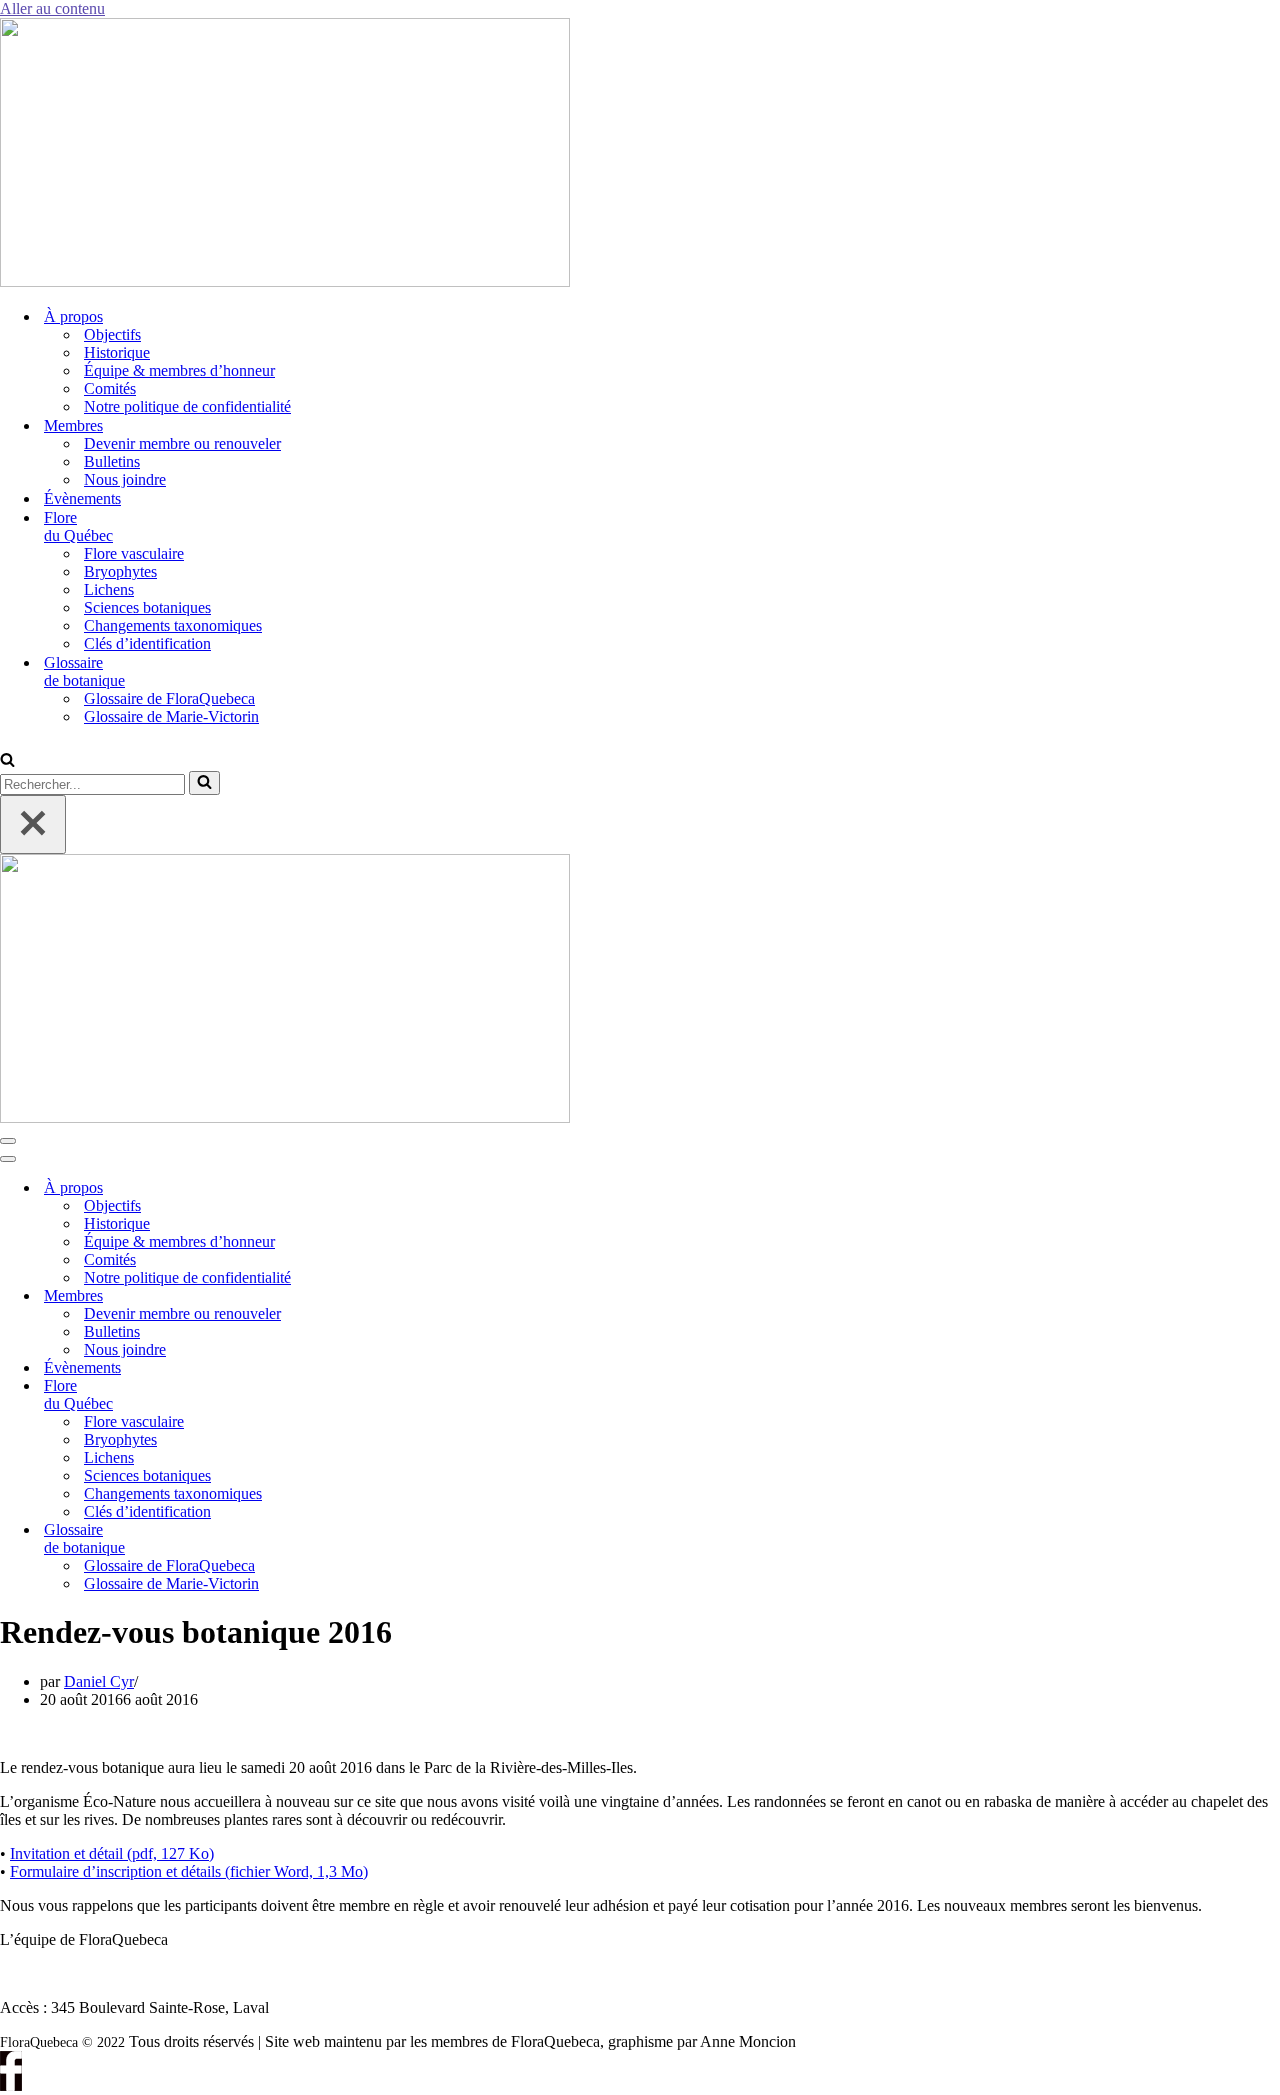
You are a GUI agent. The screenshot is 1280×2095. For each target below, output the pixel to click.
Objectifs (112, 334)
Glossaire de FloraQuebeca (169, 698)
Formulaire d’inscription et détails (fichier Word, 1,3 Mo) (189, 1871)
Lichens (109, 589)
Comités (110, 388)
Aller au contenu (52, 8)
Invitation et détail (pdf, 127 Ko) (112, 1853)
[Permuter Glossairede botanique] (340, 1539)
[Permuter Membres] (340, 1296)
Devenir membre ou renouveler (182, 443)
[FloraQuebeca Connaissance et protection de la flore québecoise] (285, 281)
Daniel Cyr (99, 1681)
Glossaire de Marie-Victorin (171, 716)
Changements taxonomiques (173, 625)
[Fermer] (33, 824)
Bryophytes (120, 571)
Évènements (82, 498)
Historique (117, 352)
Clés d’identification (147, 643)
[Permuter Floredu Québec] (340, 1395)
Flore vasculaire (134, 553)
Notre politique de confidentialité (187, 406)
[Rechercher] (7, 761)
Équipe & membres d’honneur (179, 370)
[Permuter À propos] (340, 1188)
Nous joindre (125, 479)
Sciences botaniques (147, 607)
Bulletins (112, 461)
